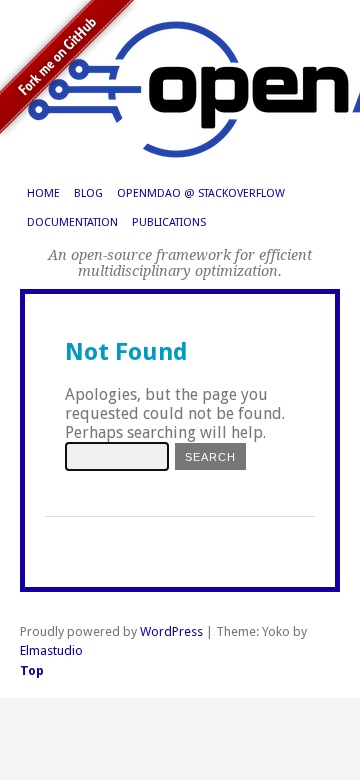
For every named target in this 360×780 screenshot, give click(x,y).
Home (43, 193)
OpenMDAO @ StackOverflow (201, 193)
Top (32, 670)
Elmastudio (51, 650)
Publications (169, 222)
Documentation (72, 222)
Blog (88, 193)
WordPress (171, 631)
